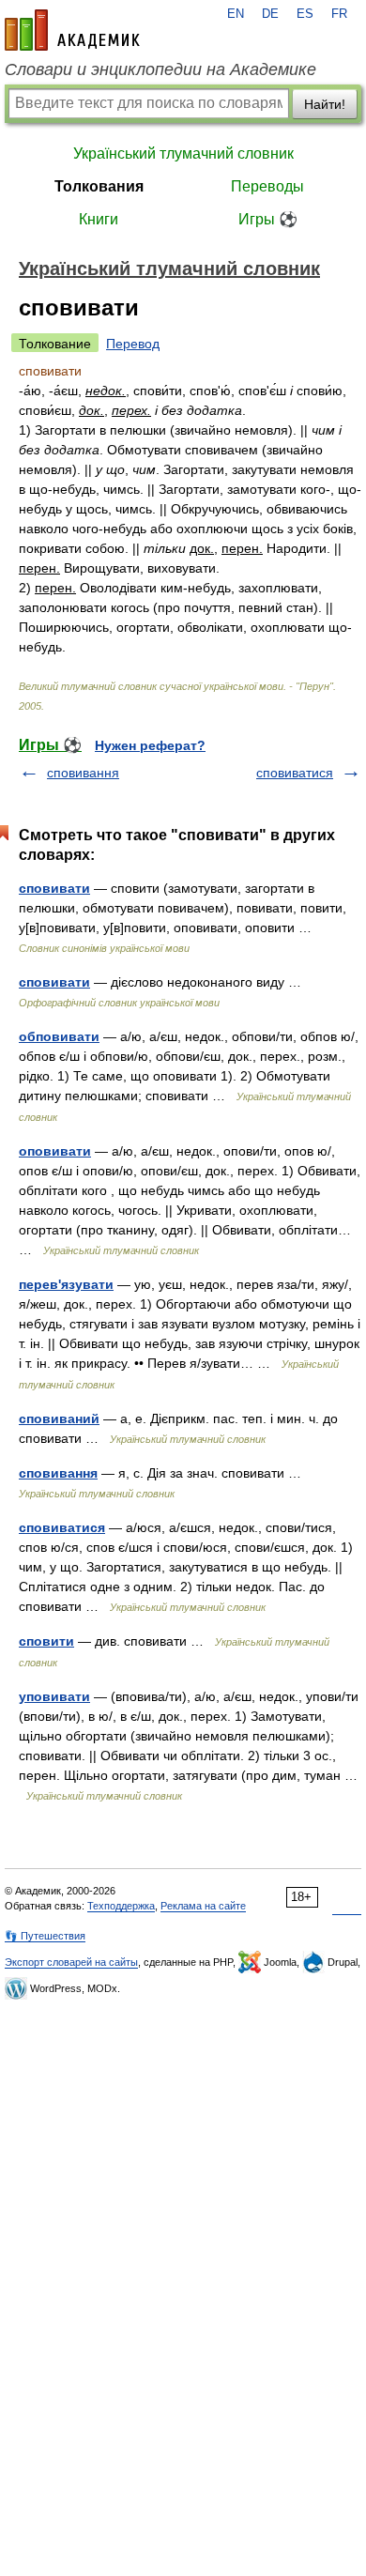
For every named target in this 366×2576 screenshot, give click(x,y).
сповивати (54, 888)
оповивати (55, 1151)
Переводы (267, 186)
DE (270, 14)
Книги (99, 219)
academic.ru (72, 30)
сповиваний (59, 1418)
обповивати (59, 1036)
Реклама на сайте (203, 1906)
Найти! (325, 104)
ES (305, 14)
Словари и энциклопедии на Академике (160, 69)
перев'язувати (66, 1284)
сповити (46, 1641)
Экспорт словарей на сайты (71, 1962)
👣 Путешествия (45, 1936)
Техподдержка (121, 1906)
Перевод (133, 344)
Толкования (99, 186)
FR (339, 14)
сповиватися (295, 773)
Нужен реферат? (150, 745)
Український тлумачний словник (183, 153)
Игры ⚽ (268, 219)
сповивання (83, 773)
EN (236, 14)
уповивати (54, 1696)
